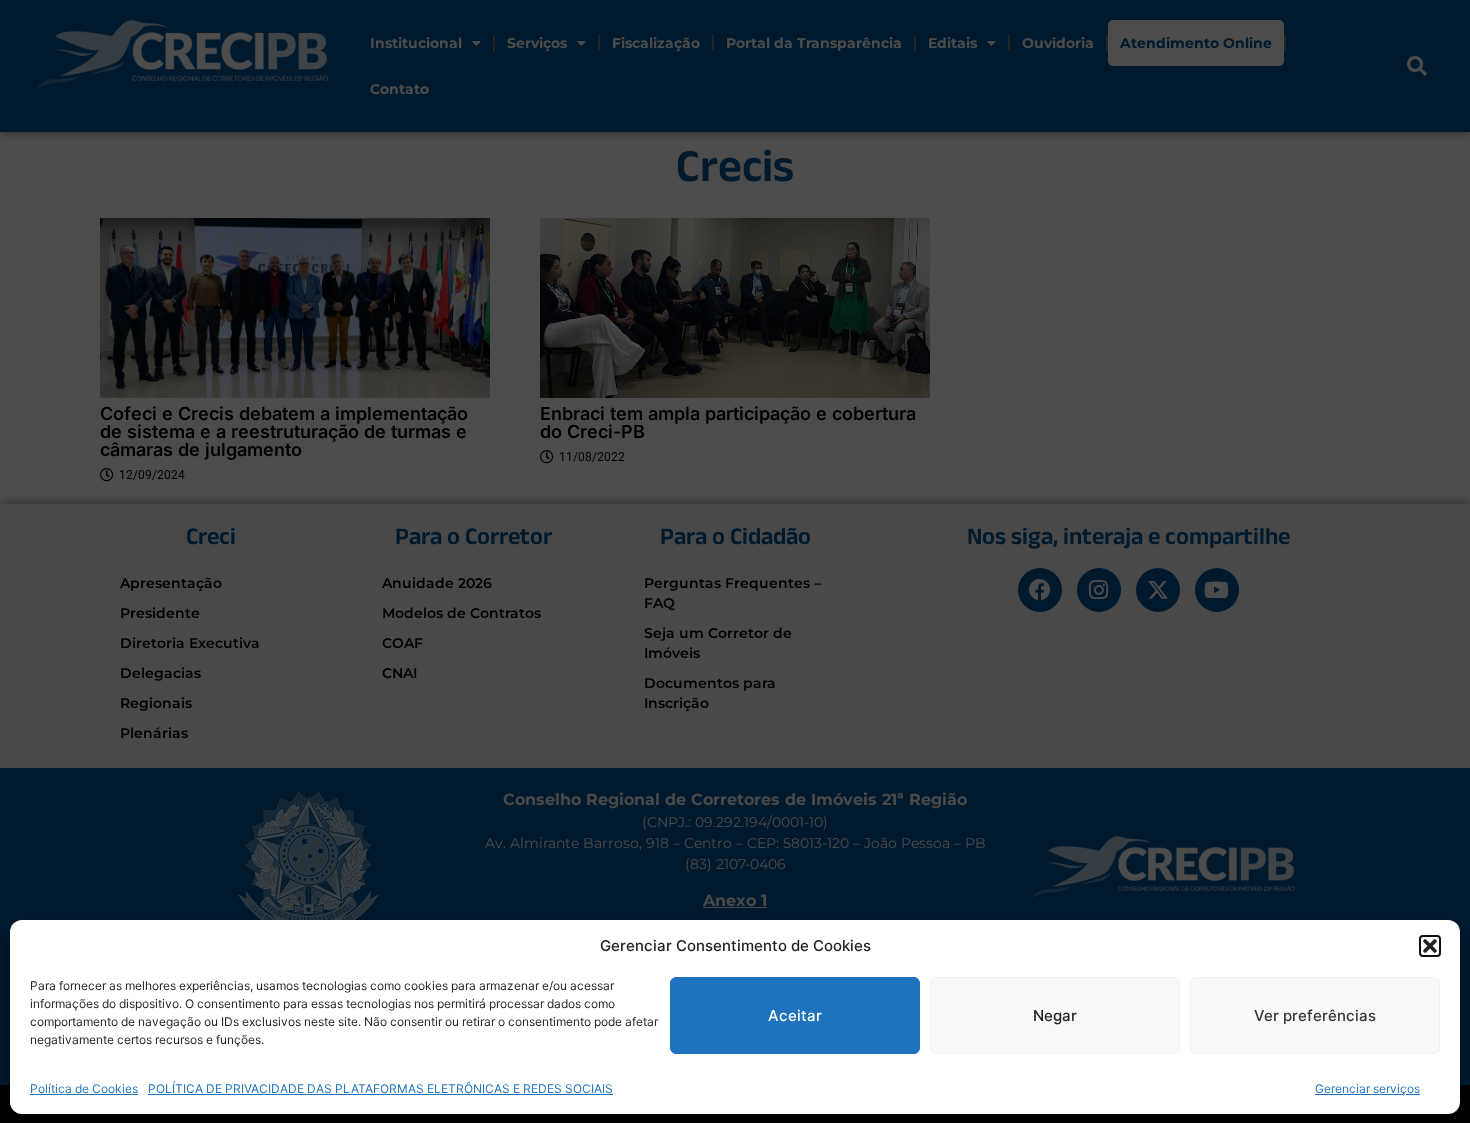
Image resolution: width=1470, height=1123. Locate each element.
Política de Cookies (84, 1087)
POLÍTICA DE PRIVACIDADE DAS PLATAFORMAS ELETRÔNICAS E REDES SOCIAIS (380, 1087)
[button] (1430, 946)
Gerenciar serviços (1367, 1087)
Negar (1055, 1015)
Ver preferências (1315, 1015)
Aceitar (795, 1015)
